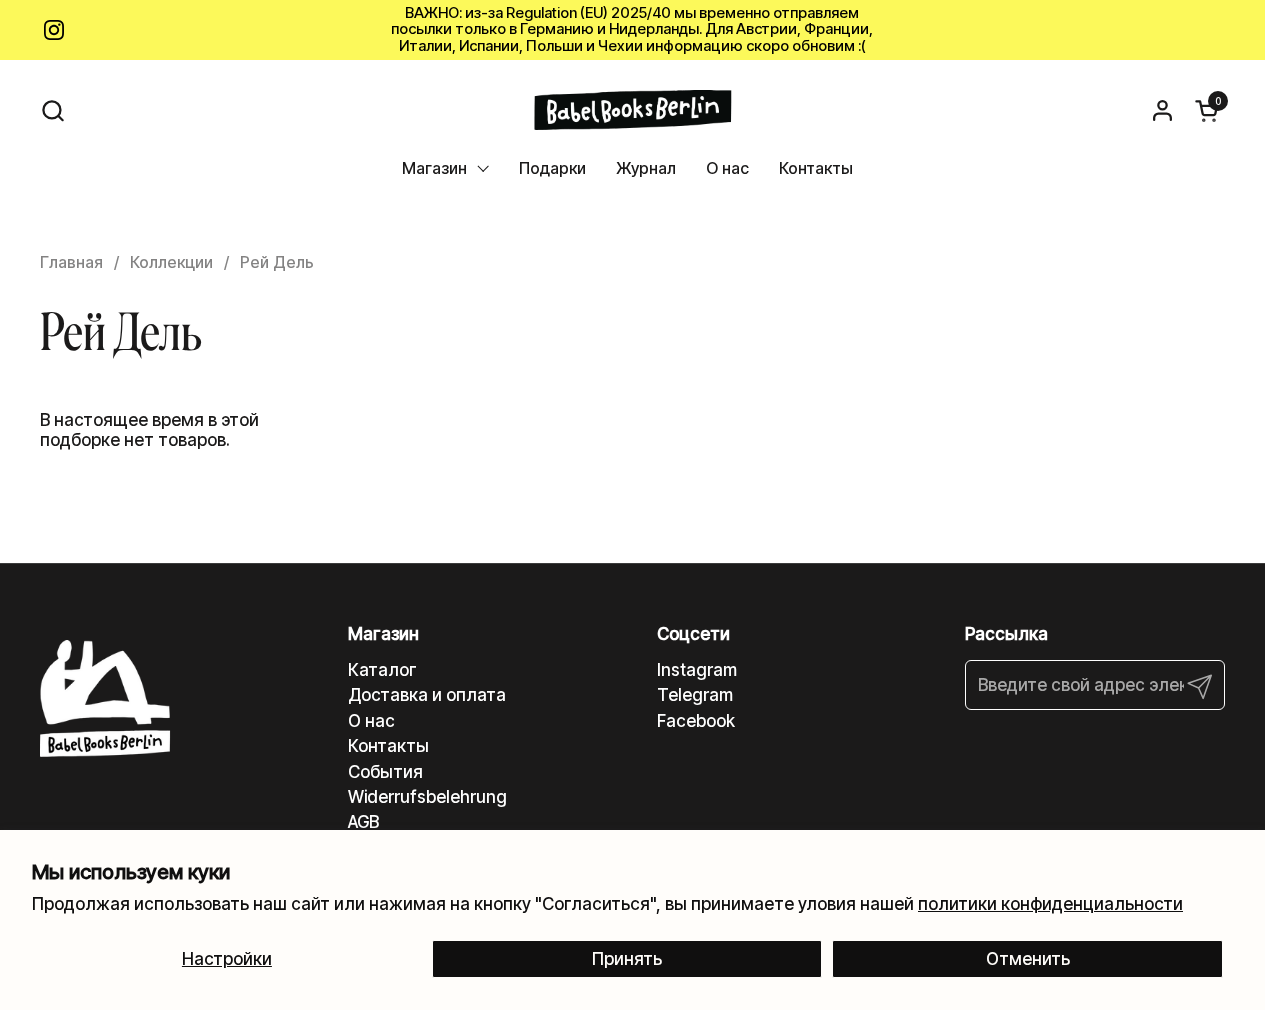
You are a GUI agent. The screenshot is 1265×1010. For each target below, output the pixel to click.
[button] (52, 110)
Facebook (696, 721)
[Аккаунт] (1162, 110)
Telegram (695, 695)
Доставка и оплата (427, 695)
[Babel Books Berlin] (632, 110)
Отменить (1028, 959)
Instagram (697, 670)
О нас (371, 721)
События (385, 772)
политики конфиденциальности (1050, 904)
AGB (363, 822)
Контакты (388, 746)
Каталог (382, 670)
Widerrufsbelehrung (427, 797)
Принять (627, 959)
